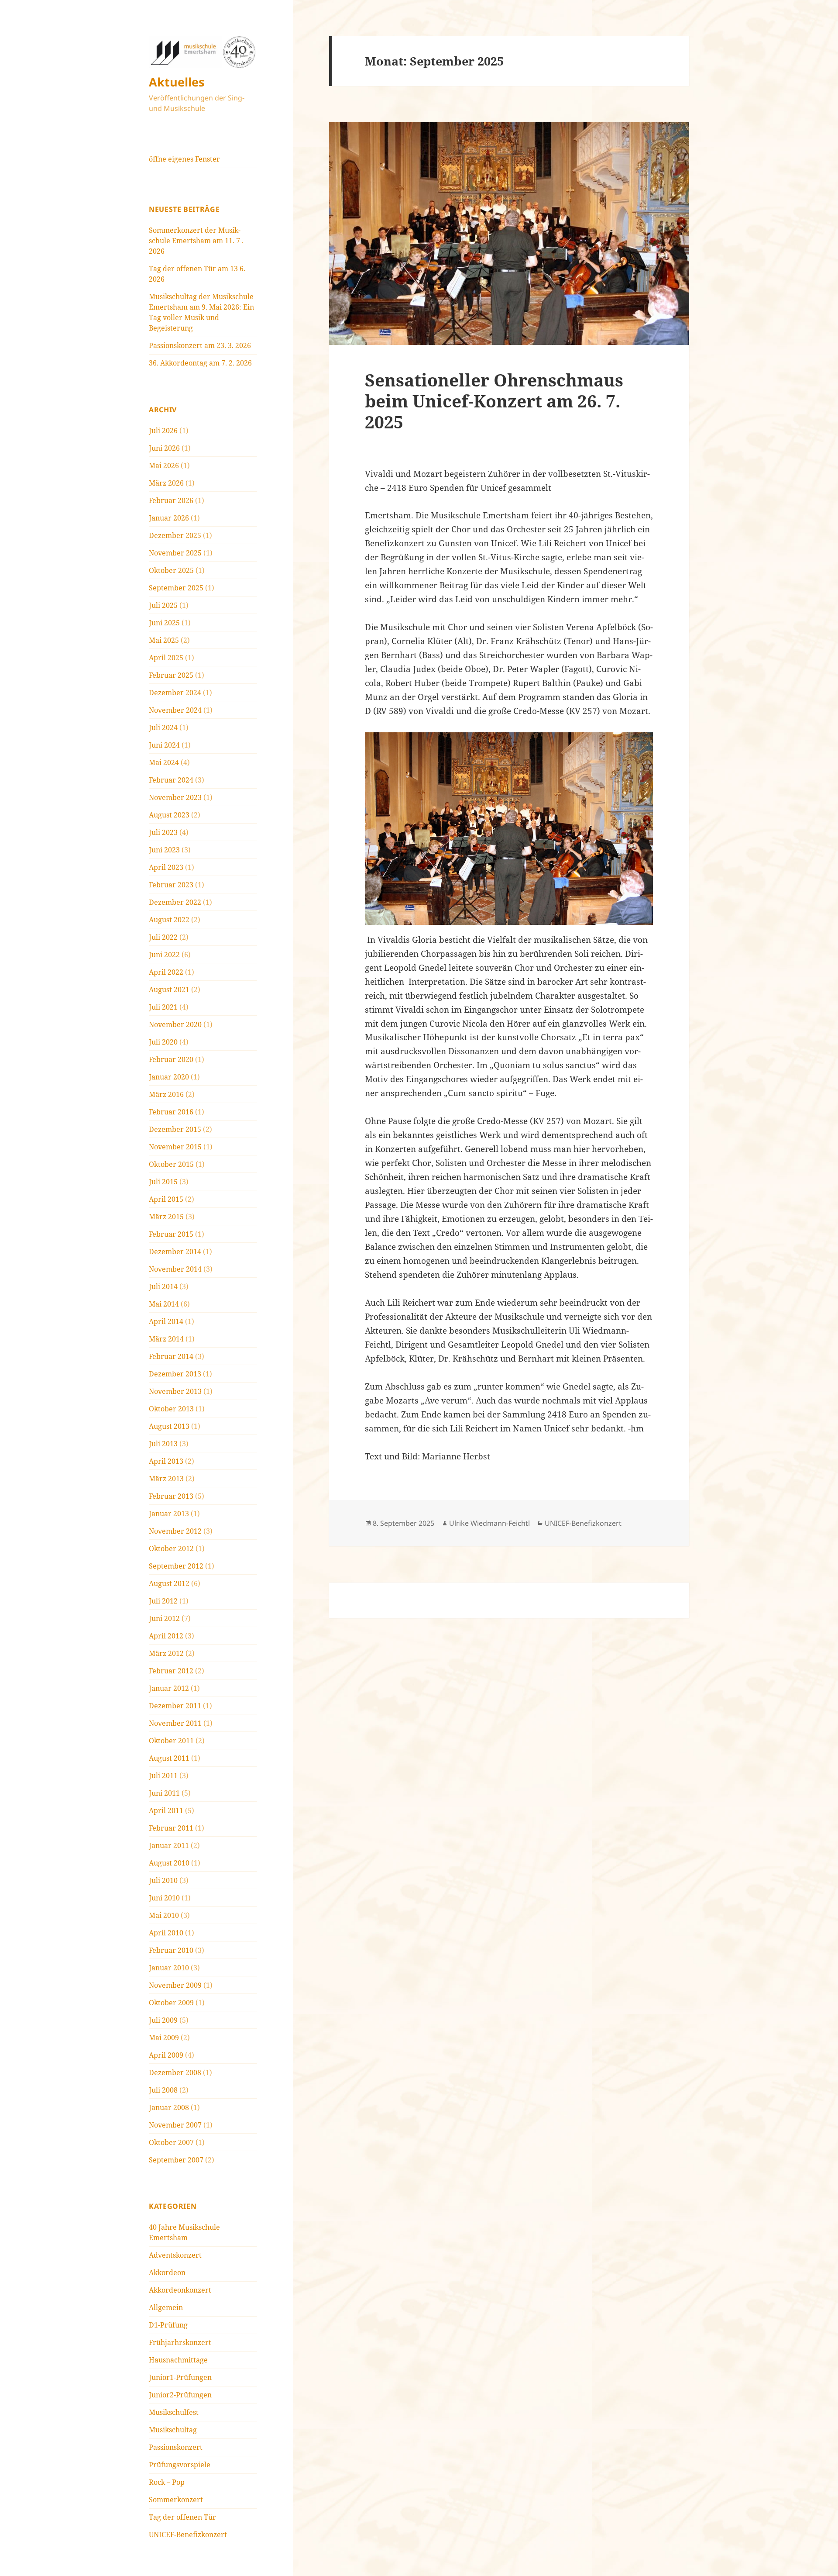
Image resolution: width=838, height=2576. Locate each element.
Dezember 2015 (175, 1129)
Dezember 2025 (175, 535)
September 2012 (176, 1566)
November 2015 (175, 1147)
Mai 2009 (164, 2038)
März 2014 (166, 1339)
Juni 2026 (164, 448)
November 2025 (175, 553)
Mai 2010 (164, 1915)
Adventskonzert (175, 2255)
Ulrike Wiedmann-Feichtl (489, 1523)
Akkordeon (167, 2273)
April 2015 (166, 1199)
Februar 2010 (171, 1950)
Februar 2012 (171, 1671)
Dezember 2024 (175, 693)
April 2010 (166, 1933)
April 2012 (166, 1636)
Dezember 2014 (175, 1252)
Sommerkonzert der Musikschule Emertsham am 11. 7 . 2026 (196, 241)
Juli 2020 (163, 1042)
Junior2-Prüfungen (180, 2395)
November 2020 (175, 1024)
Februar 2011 (171, 1828)
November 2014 (175, 1269)
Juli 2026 (163, 431)
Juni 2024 (164, 745)
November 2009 (175, 1985)
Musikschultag (173, 2430)
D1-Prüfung (168, 2325)
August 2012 (169, 1583)
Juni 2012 (164, 1618)
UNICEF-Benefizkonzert (188, 2535)
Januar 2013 (169, 1514)
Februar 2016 (171, 1112)
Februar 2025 (171, 675)
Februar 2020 (171, 1059)
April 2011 (166, 1810)
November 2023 (175, 797)
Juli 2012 (163, 1601)
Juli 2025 (163, 605)
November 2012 (175, 1531)
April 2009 (166, 2055)
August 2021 (169, 990)
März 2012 (166, 1653)
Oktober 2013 (171, 1409)
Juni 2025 (164, 623)
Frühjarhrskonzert (180, 2342)
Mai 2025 (164, 640)
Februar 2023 (171, 885)
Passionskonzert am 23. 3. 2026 (200, 345)
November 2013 (175, 1391)
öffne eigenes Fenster (184, 159)
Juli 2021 (163, 1007)
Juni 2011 (164, 1793)
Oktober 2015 (171, 1164)
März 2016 (166, 1094)
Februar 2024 (171, 780)
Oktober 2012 (171, 1548)
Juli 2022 (163, 937)
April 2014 (166, 1321)
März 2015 (166, 1217)
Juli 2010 (163, 1880)
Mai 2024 (164, 762)
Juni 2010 (164, 1898)
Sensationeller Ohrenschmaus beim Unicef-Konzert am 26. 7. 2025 (494, 401)
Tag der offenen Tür (182, 2517)
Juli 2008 (163, 2090)
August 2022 (169, 920)
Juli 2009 (163, 2020)
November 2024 (175, 710)
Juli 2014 (163, 1286)
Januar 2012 (169, 1688)
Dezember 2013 (175, 1374)
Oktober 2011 (171, 1741)
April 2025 (166, 658)
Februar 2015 (171, 1234)
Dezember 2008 (175, 2073)
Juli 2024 (163, 728)
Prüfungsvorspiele (180, 2465)
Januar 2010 (169, 1968)
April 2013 (166, 1461)
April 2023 (166, 867)
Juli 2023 (163, 832)
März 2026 (166, 483)
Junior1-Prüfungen (180, 2377)
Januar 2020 (169, 1077)
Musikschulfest (174, 2412)
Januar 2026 (169, 518)
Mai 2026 (164, 466)
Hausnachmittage (178, 2360)
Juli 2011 (163, 1776)
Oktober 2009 (171, 2003)
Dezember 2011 (175, 1706)
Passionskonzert (176, 2447)
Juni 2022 (164, 955)
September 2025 (176, 588)
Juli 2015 (163, 1182)
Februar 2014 (171, 1356)
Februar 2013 (171, 1496)
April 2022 (166, 972)
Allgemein (166, 2307)
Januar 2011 (169, 1845)
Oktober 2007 (171, 2142)
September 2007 (176, 2160)
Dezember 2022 (175, 902)
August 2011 (169, 1758)
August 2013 (169, 1426)
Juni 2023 (164, 850)
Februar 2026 (171, 500)
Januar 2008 (169, 2107)
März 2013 (166, 1479)
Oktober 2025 (171, 570)
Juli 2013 (163, 1444)
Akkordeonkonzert (180, 2290)
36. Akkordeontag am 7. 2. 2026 (200, 363)
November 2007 (175, 2125)
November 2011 (175, 1723)
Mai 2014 (164, 1304)
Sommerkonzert (176, 2500)
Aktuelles (177, 82)
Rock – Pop (167, 2482)
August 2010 (169, 1863)
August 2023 (169, 815)
